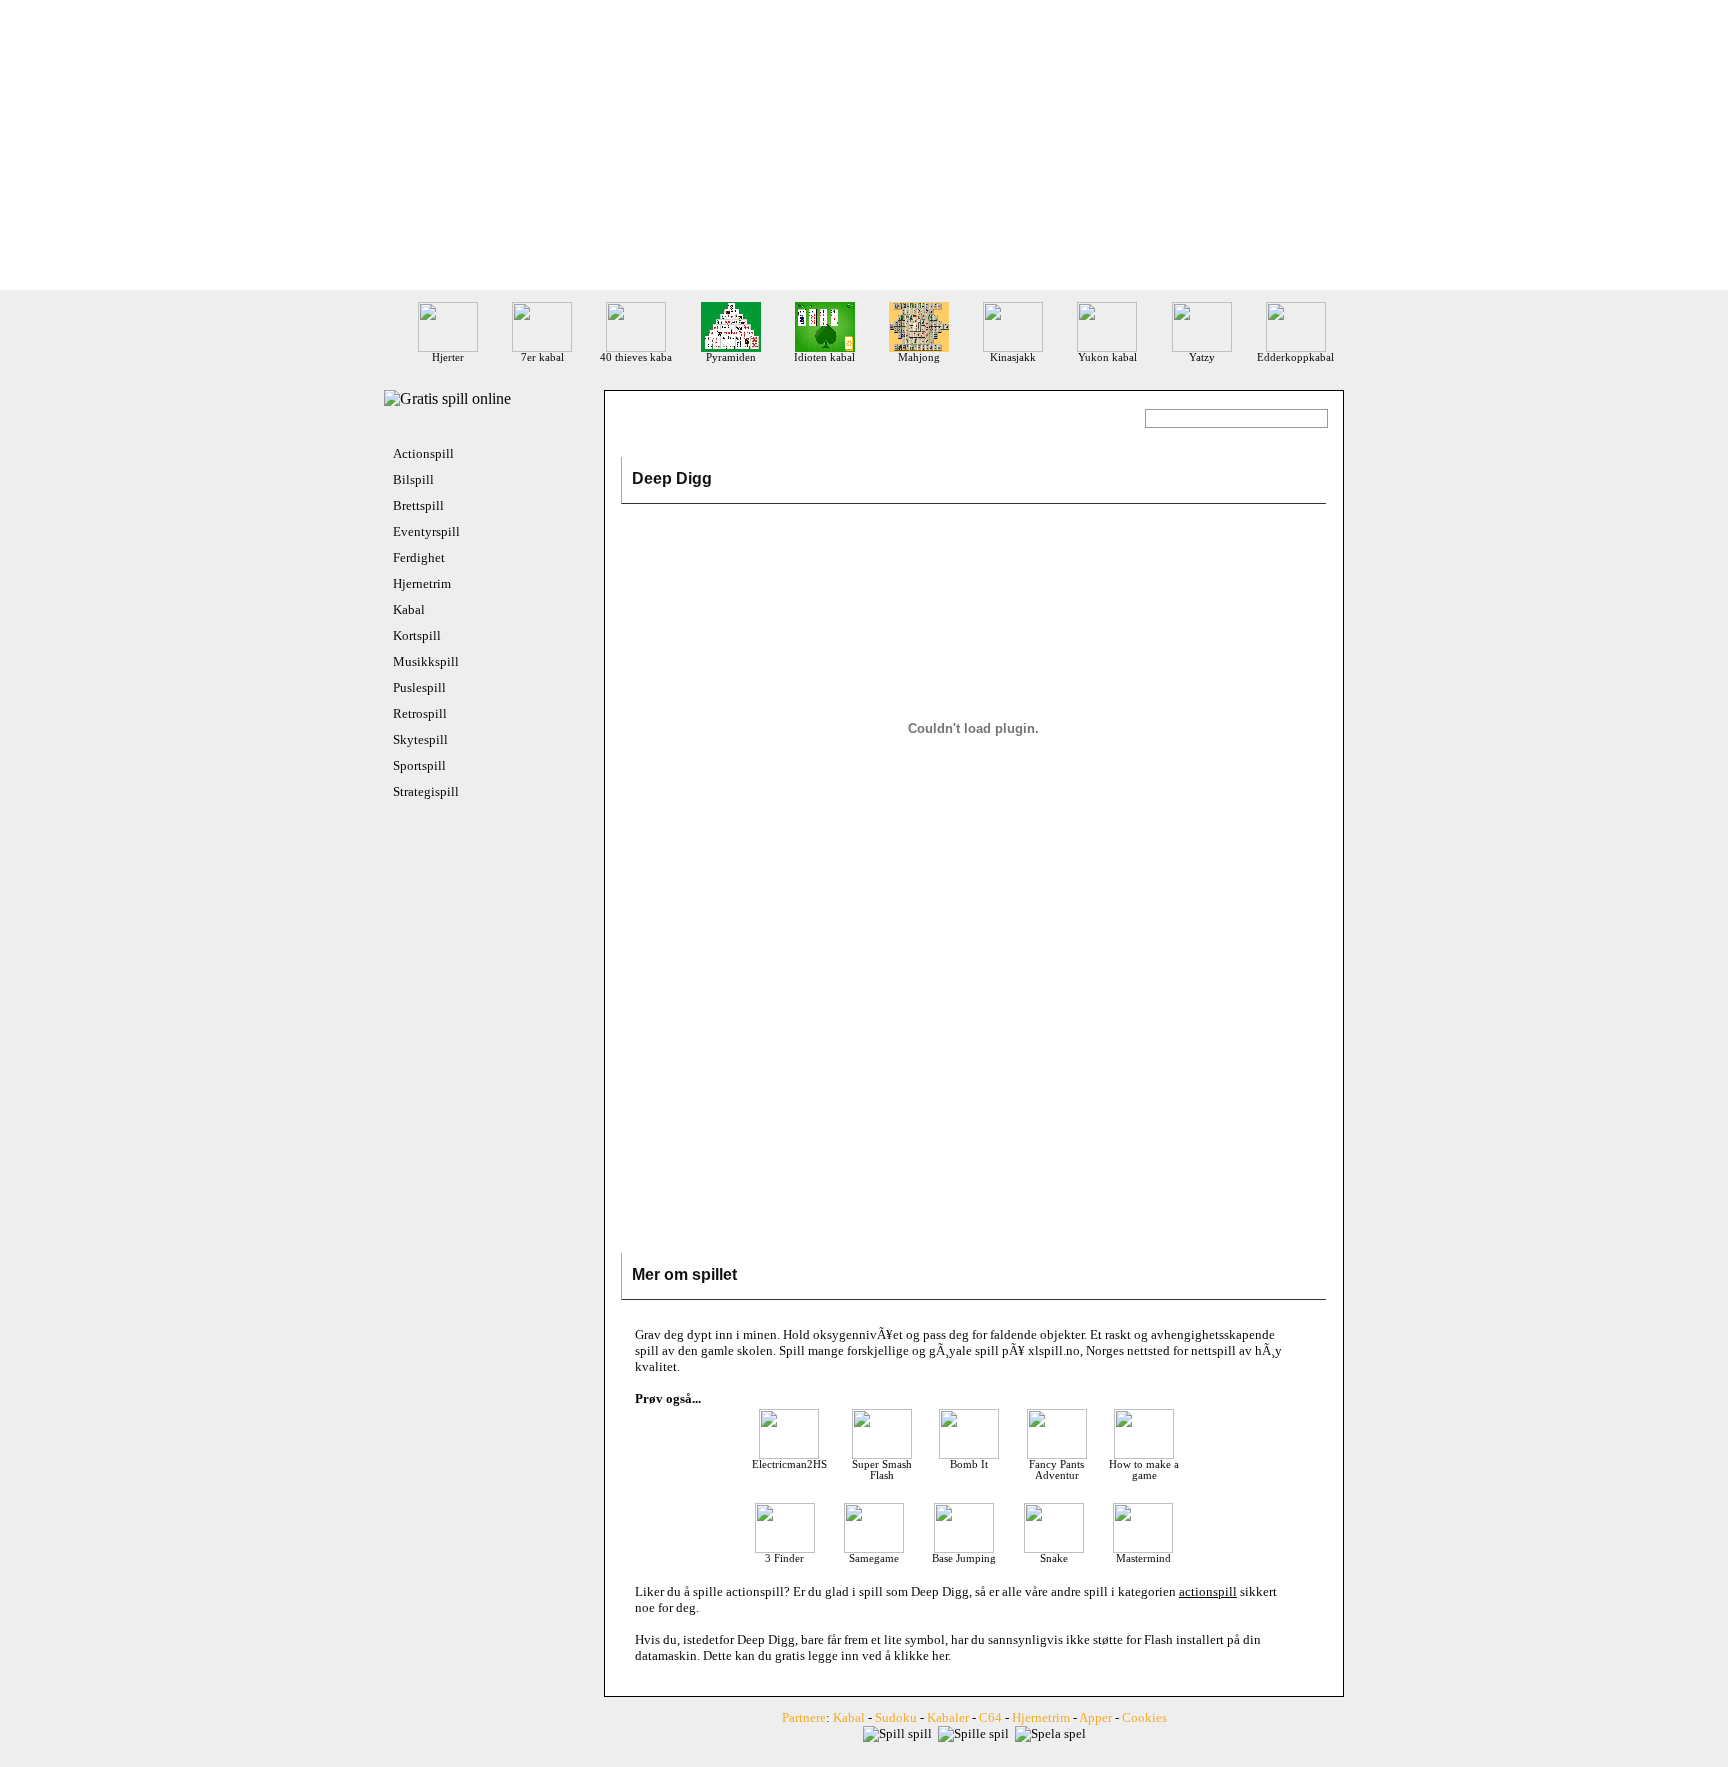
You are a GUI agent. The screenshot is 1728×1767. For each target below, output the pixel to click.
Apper (1095, 1717)
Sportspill (419, 765)
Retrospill (420, 713)
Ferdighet (419, 557)
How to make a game (1144, 1470)
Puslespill (419, 687)
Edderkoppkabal (1295, 357)
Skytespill (420, 739)
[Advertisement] (864, 150)
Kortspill (417, 635)
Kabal (409, 609)
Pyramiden (731, 357)
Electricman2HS (789, 1464)
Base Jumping (964, 1558)
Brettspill (418, 505)
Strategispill (426, 791)
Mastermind (1143, 1558)
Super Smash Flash (882, 1470)
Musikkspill (426, 661)
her (940, 1655)
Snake (1054, 1558)
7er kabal (542, 357)
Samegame (874, 1558)
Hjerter (448, 357)
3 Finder (784, 1558)
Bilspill (413, 479)
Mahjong (919, 357)
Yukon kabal (1107, 357)
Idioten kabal (824, 357)
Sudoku (896, 1717)
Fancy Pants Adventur (1056, 1470)
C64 (990, 1717)
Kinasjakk (1013, 357)
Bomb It (969, 1464)
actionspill (755, 1591)
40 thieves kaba (636, 357)
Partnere (804, 1717)
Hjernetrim (422, 583)
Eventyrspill (426, 531)
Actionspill (423, 453)
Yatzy (1202, 357)
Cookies (1144, 1717)
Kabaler (948, 1717)
